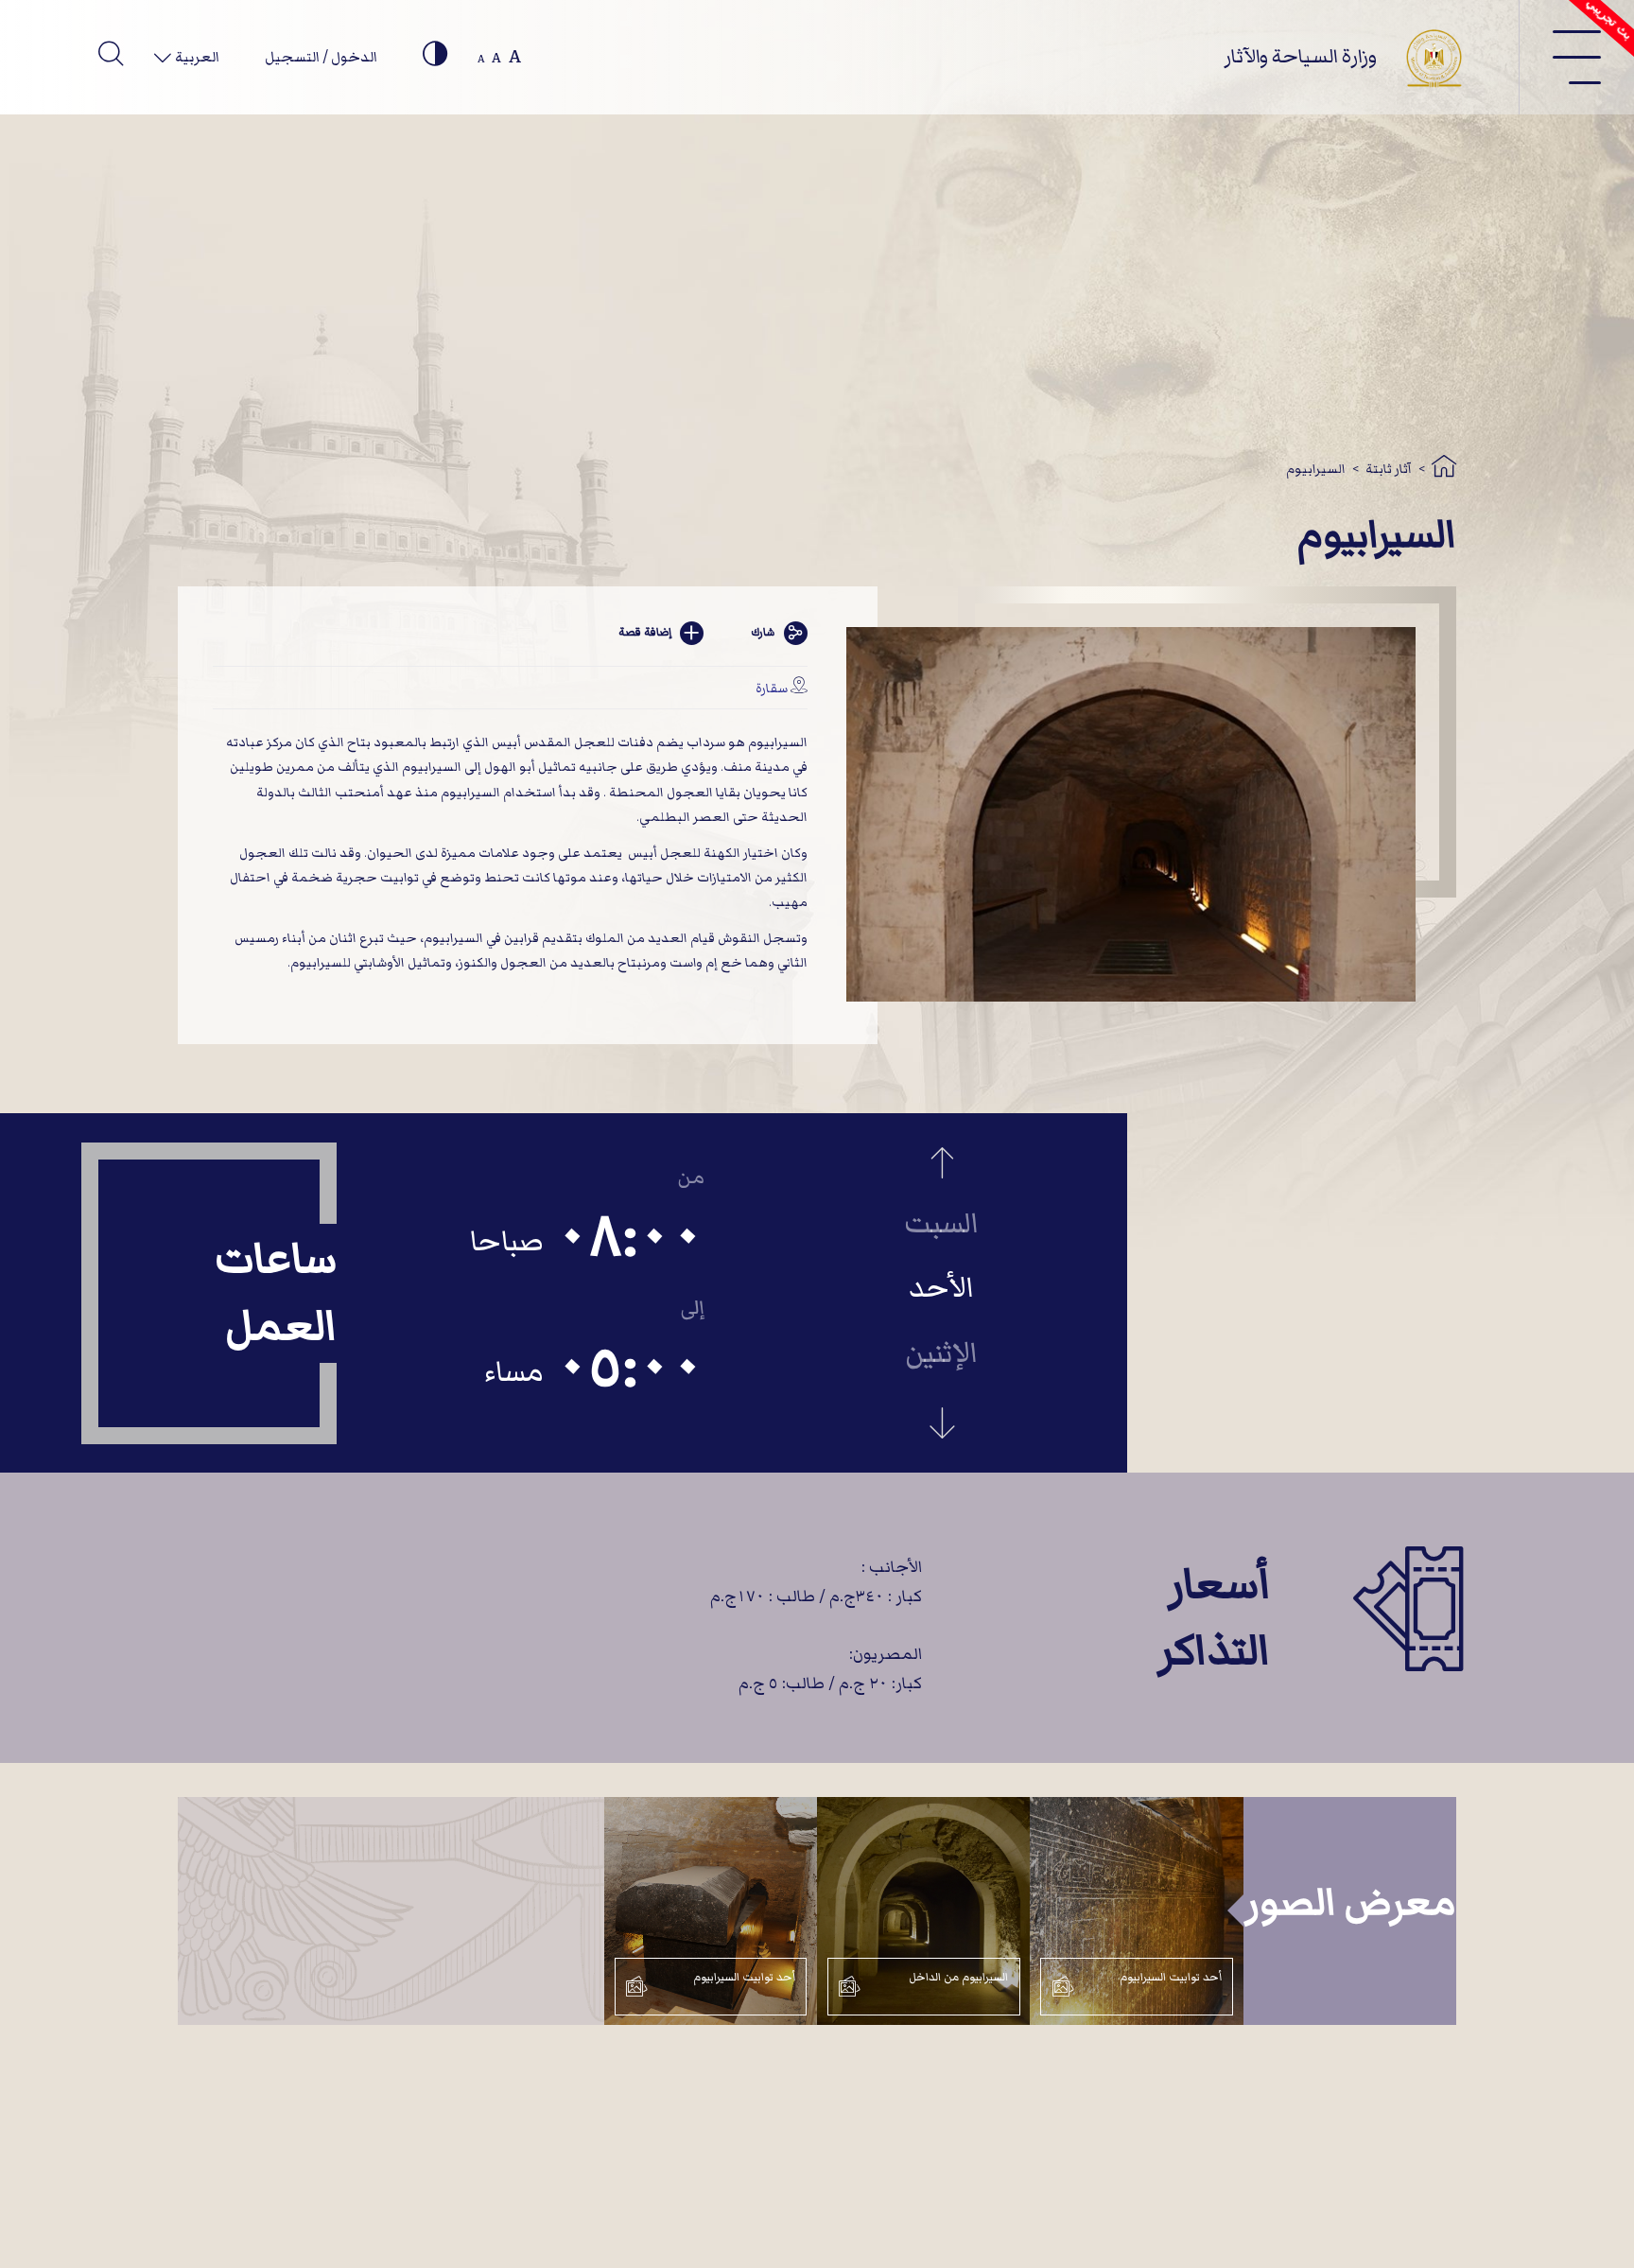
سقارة (772, 688)
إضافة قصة (645, 632)
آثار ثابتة (1389, 469)
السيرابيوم (1316, 469)
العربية (196, 57)
